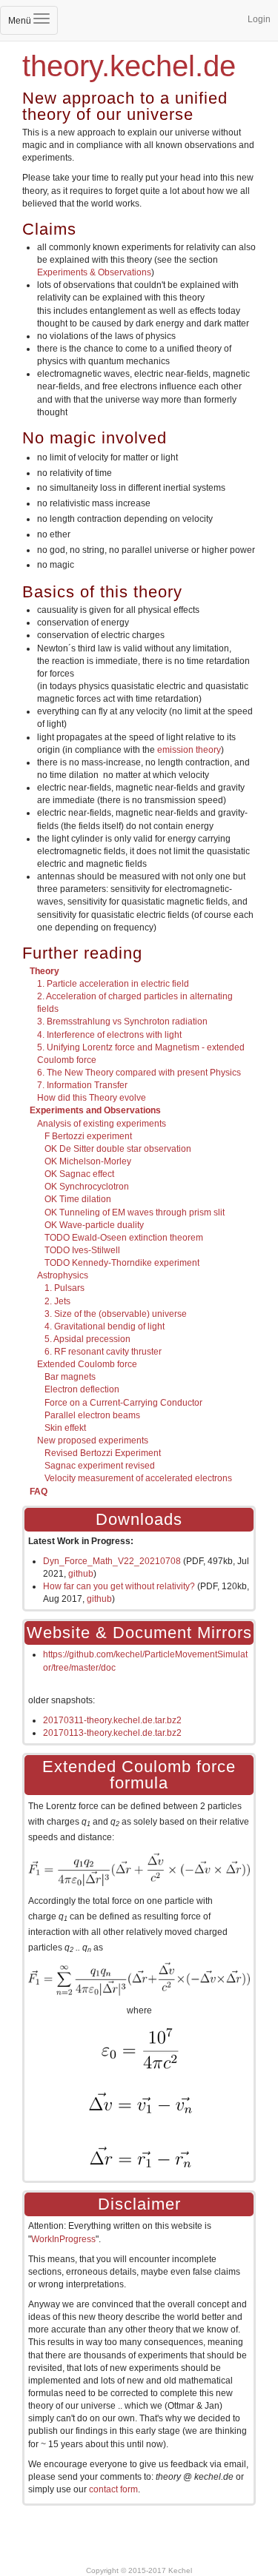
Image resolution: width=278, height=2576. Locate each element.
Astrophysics (63, 1275)
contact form (113, 2489)
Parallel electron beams (92, 1415)
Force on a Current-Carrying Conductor (123, 1403)
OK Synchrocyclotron (87, 1187)
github (81, 1574)
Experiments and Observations (95, 1110)
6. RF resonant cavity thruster (103, 1352)
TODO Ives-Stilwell (82, 1250)
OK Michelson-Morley (88, 1161)
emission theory (189, 750)
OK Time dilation (78, 1199)
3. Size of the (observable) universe (116, 1314)
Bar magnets (70, 1377)
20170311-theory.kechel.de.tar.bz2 (112, 1720)
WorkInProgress (63, 2239)
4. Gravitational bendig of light (105, 1326)
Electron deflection (82, 1389)
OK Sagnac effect (79, 1174)
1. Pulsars (64, 1288)
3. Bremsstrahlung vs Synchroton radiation (122, 1022)
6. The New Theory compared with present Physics (139, 1073)
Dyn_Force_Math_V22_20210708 (112, 1561)
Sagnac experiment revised (100, 1466)
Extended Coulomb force (87, 1364)
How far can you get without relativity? (119, 1586)
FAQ (39, 1492)
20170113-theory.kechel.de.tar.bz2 (112, 1733)
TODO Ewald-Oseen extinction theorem (124, 1238)
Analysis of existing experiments (102, 1124)
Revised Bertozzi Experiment (103, 1453)
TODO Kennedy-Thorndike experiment (122, 1263)
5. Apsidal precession (87, 1339)
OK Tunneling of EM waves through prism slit (135, 1212)
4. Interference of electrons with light (109, 1035)
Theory (44, 971)
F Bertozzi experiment (88, 1136)
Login (259, 19)
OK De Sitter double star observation (118, 1149)
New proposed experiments (93, 1440)
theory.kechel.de (129, 66)
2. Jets (57, 1301)
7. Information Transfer (82, 1085)
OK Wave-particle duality (94, 1225)
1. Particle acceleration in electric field (113, 984)
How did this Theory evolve (92, 1098)
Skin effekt (65, 1428)
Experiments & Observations (94, 272)
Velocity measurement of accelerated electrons (138, 1478)
